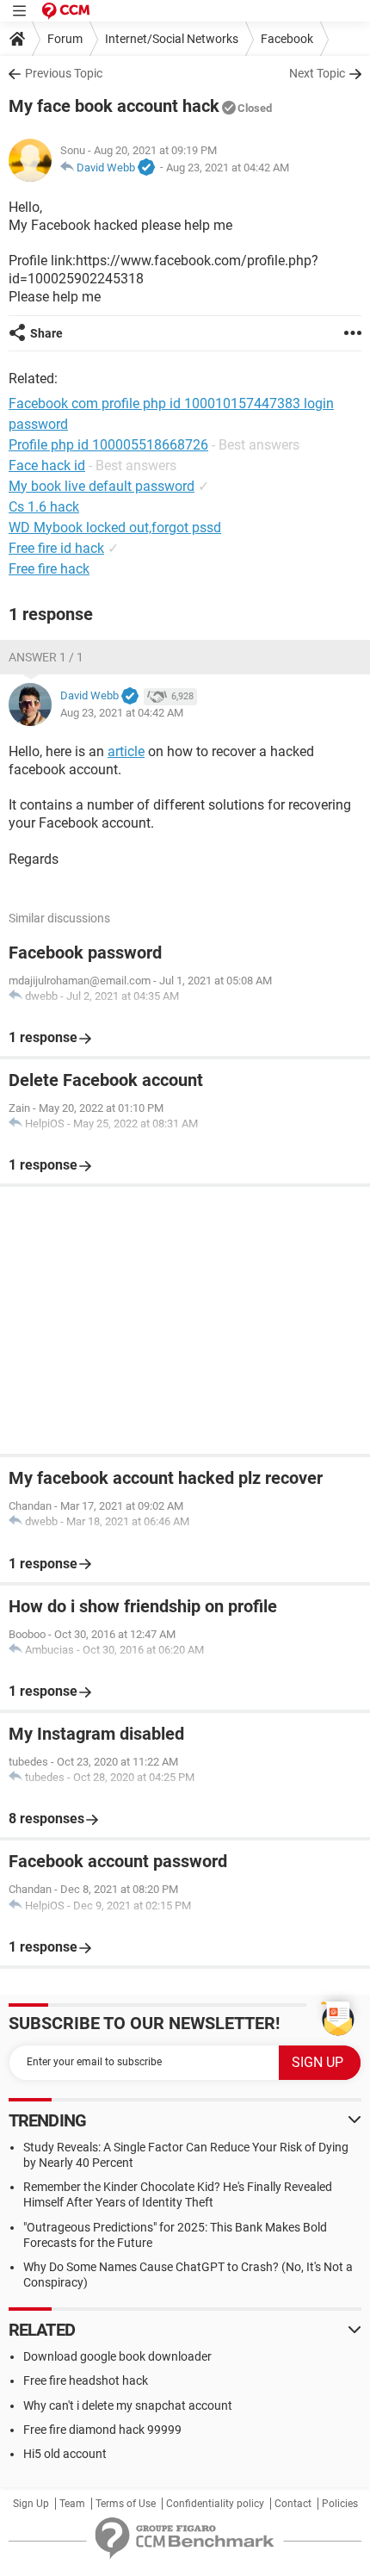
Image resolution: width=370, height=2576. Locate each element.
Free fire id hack (56, 548)
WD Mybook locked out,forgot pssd (115, 528)
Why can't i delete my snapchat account (128, 2405)
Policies (340, 2504)
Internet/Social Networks (172, 39)
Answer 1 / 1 (46, 657)
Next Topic (317, 73)
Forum (65, 39)
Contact (293, 2504)
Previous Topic (64, 73)
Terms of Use (126, 2504)
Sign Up (31, 2504)
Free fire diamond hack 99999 (102, 2430)
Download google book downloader (117, 2356)
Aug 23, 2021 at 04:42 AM (228, 168)
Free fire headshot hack (86, 2380)
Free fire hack (49, 569)
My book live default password (102, 486)
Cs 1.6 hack (44, 507)
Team (72, 2504)
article (126, 751)
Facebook (287, 39)
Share (46, 333)
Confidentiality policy (215, 2504)
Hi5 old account (65, 2454)
